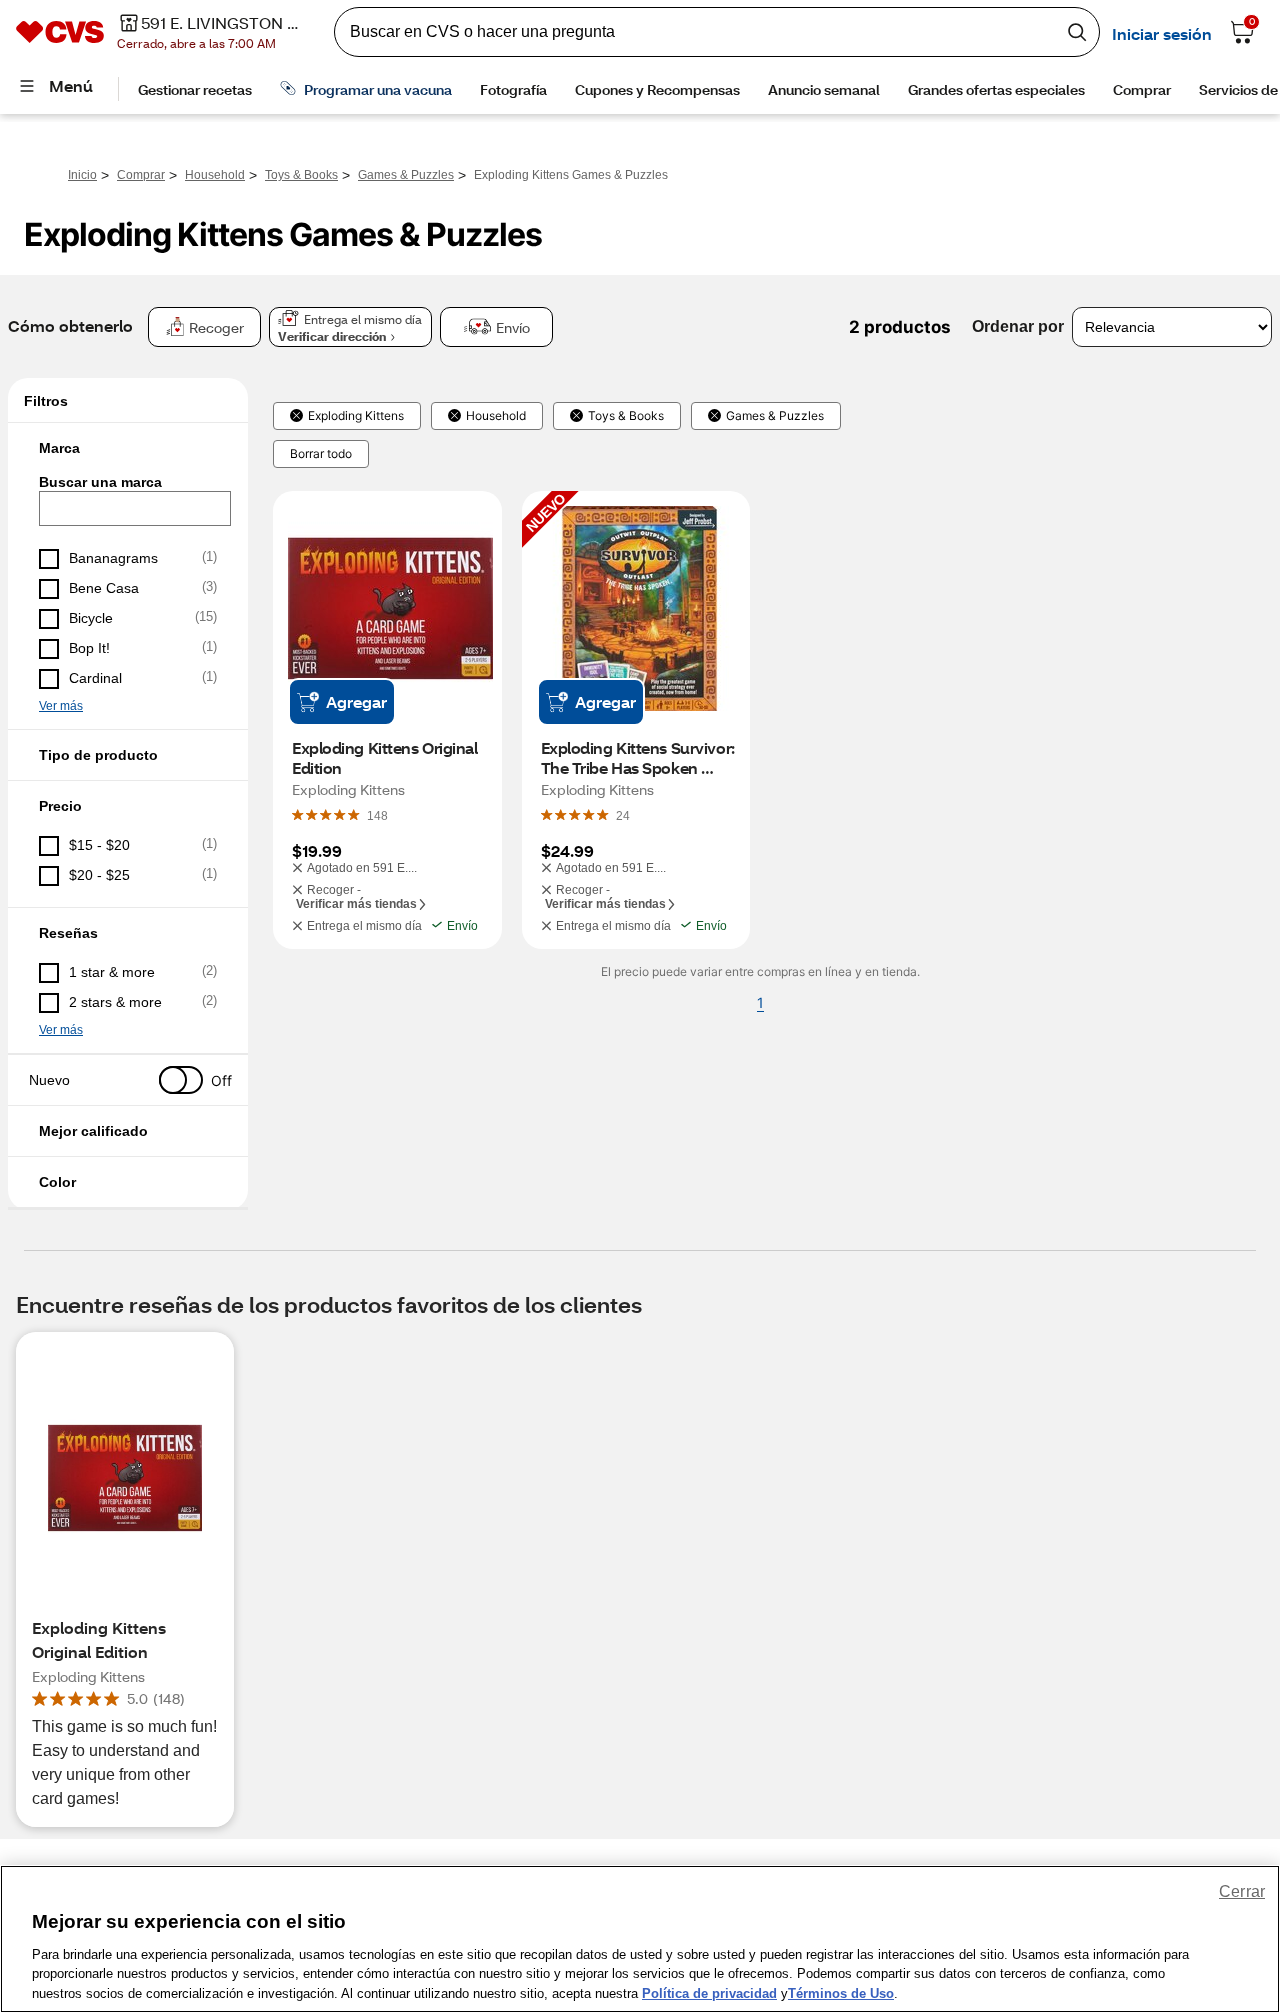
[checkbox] (128, 559)
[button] (128, 448)
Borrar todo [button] (321, 454)
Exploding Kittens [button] (356, 416)
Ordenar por (1018, 326)
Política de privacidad (709, 1992)
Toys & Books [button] (626, 416)
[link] (377, 815)
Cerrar (1242, 1891)
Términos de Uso (841, 1992)
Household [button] (496, 416)
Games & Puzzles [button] (775, 416)
